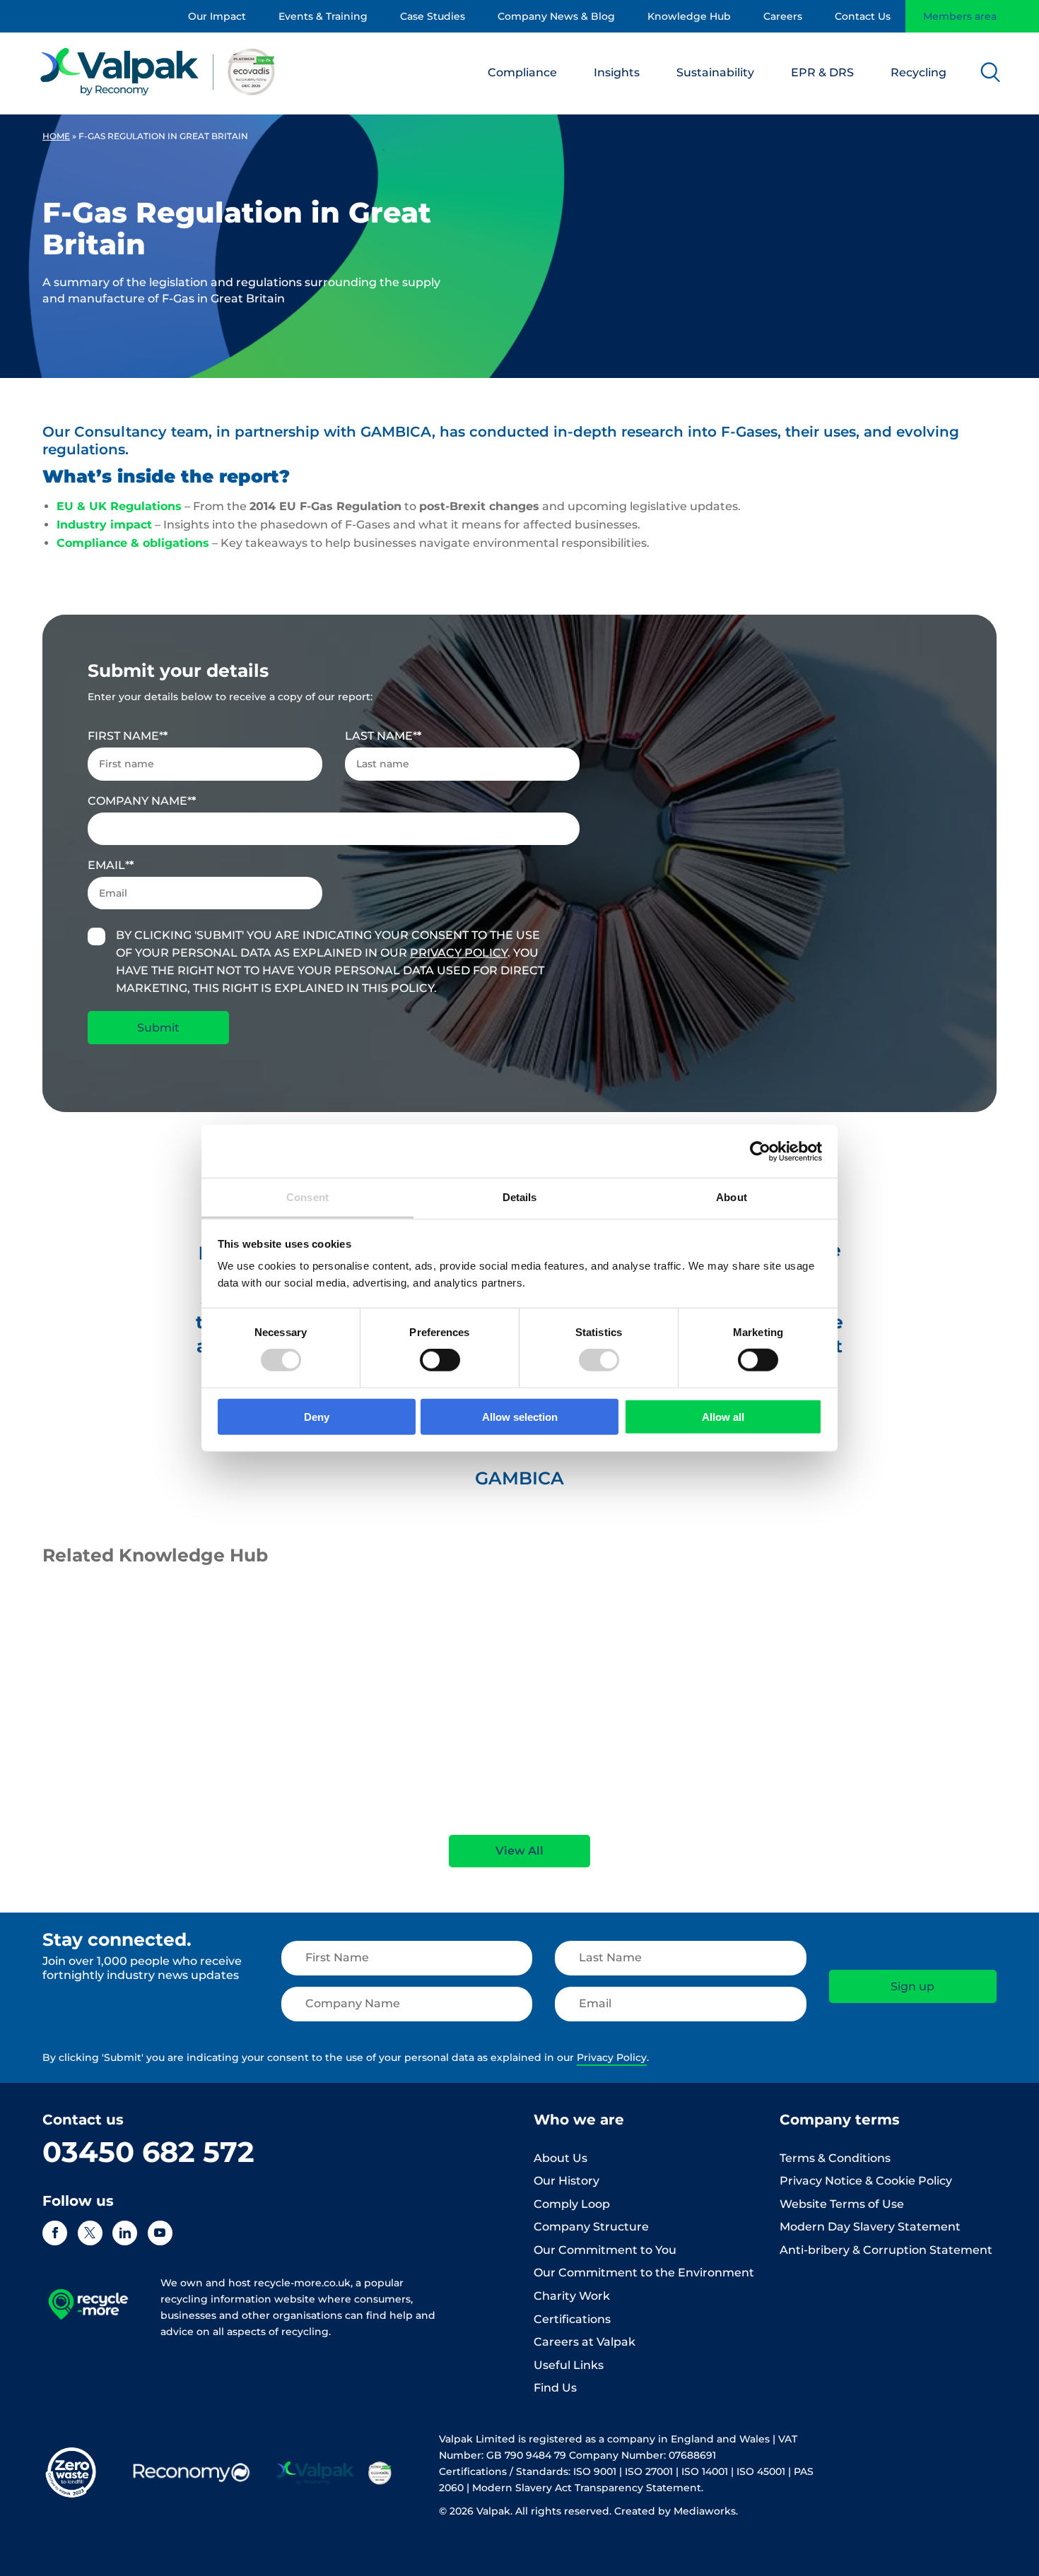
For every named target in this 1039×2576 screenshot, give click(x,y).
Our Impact (217, 16)
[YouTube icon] (160, 2233)
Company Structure (591, 2227)
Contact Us (863, 16)
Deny (317, 1417)
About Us (560, 2158)
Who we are (579, 2120)
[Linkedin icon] (125, 2233)
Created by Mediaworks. (676, 2511)
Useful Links (569, 2365)
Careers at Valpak (585, 2342)
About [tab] (732, 1197)
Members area (960, 16)
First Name (125, 736)
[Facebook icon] (55, 2233)
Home (56, 136)
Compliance (522, 72)
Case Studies (433, 16)
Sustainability (715, 72)
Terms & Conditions (835, 2158)
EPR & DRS (822, 72)
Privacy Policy (459, 953)
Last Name (381, 736)
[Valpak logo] (158, 71)
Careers (783, 16)
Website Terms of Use (842, 2204)
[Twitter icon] (90, 2233)
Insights (617, 72)
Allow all (723, 1417)
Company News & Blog (556, 16)
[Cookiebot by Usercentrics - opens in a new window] (760, 1151)
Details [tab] (520, 1197)
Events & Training (323, 16)
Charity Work (572, 2296)
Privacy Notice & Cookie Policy (866, 2181)
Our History (567, 2181)
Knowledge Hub (689, 16)
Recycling (918, 72)
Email (108, 865)
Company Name (140, 801)
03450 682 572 (148, 2152)
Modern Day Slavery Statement (870, 2227)
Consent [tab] (307, 1197)
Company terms (840, 2120)
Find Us (555, 2388)
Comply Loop (572, 2204)
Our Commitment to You (605, 2250)
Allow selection (520, 1417)
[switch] (440, 1360)
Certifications (572, 2319)
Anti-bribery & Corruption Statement (886, 2250)
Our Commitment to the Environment (644, 2273)
